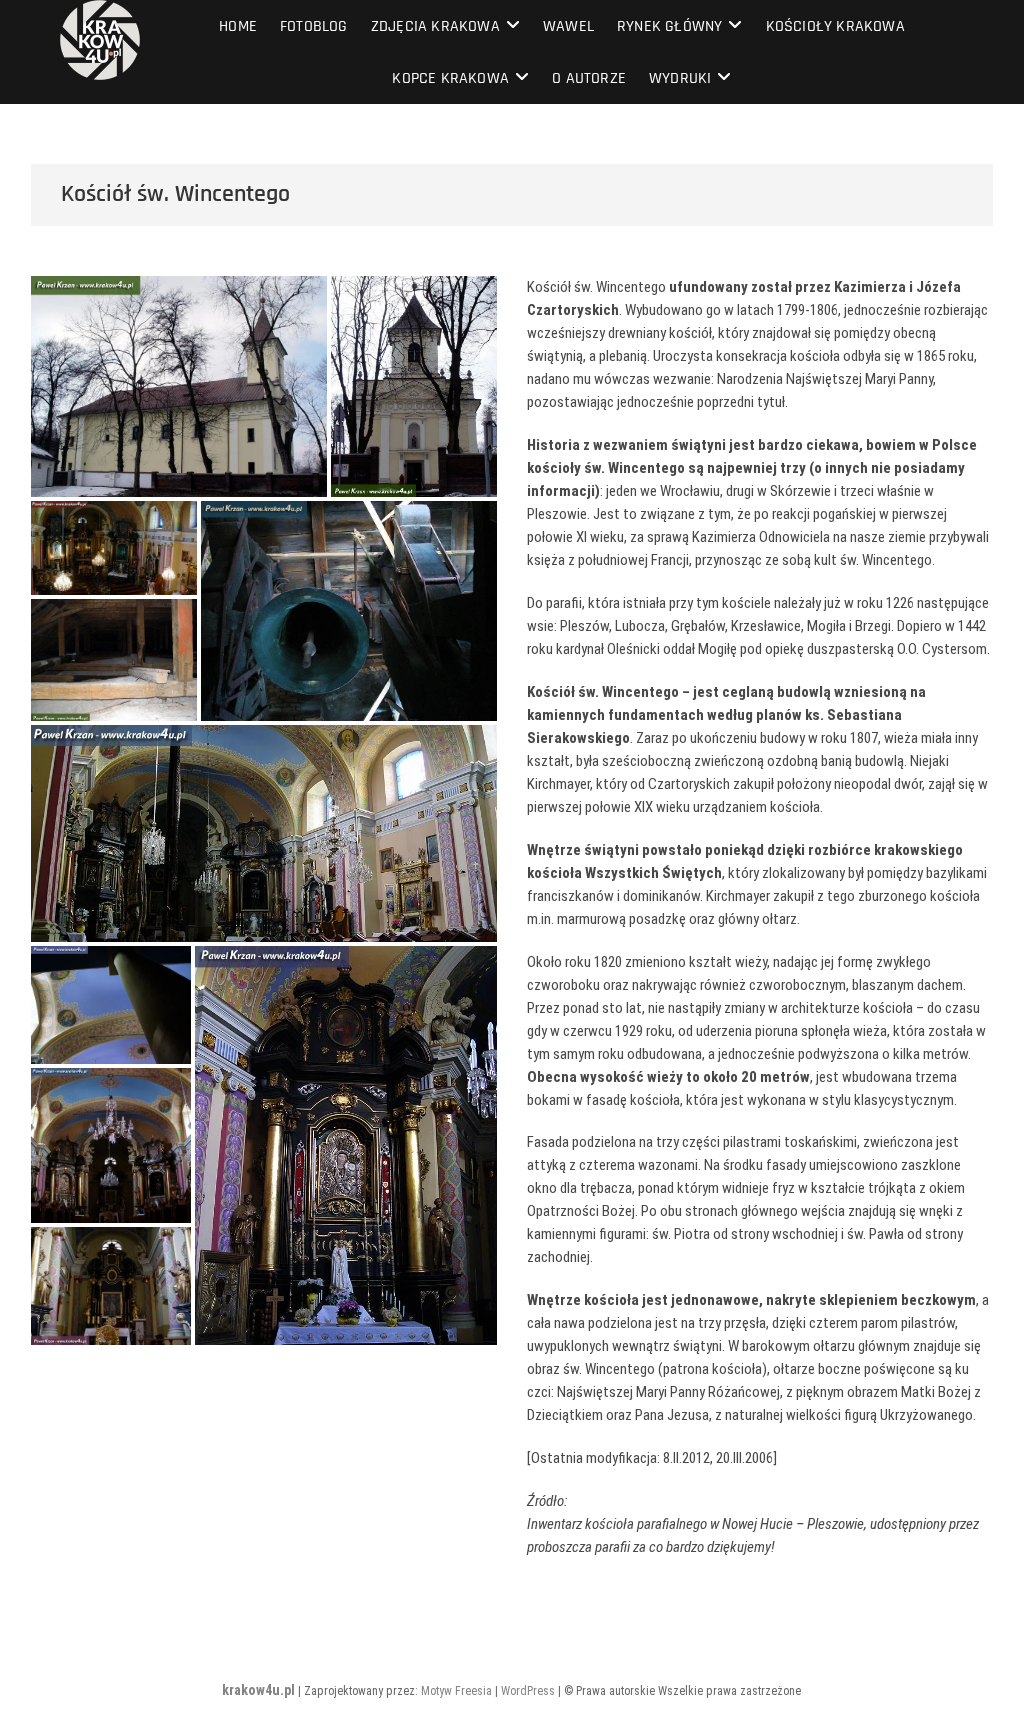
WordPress (528, 1691)
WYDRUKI (680, 78)
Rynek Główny (669, 26)
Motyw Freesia (456, 1691)
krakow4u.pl (258, 1690)
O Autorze (589, 78)
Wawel (568, 26)
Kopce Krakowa (450, 78)
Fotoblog (314, 26)
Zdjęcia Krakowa (435, 26)
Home (238, 26)
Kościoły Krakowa (835, 26)
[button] (179, 386)
